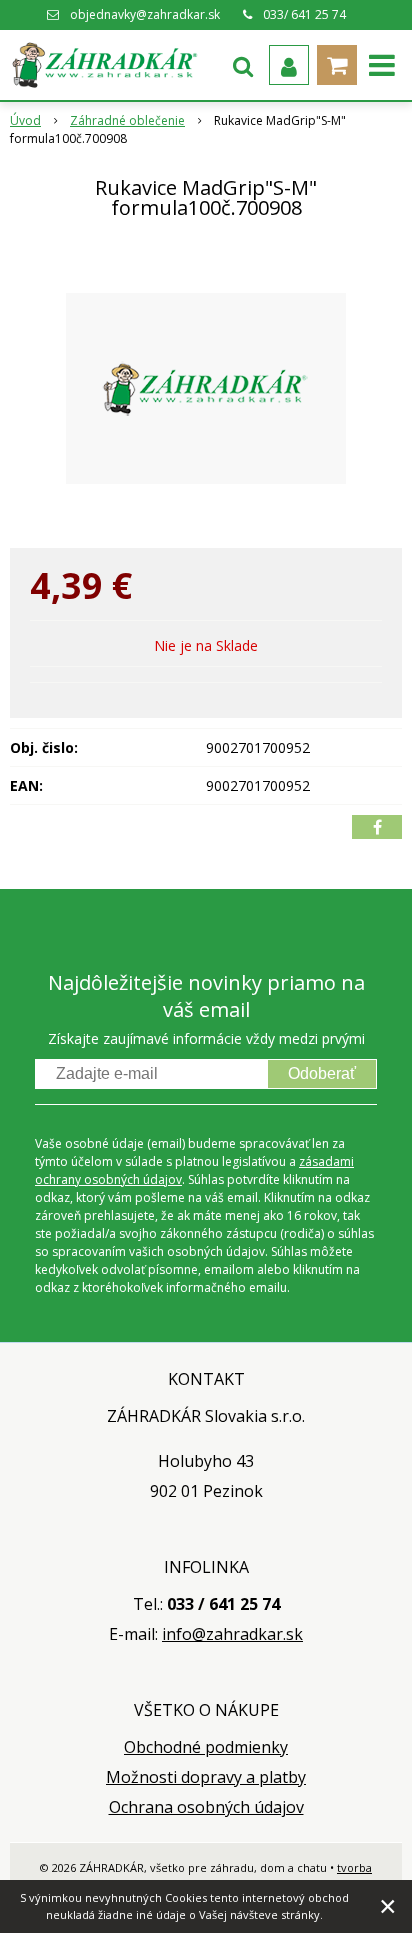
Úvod (25, 120)
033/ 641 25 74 (304, 14)
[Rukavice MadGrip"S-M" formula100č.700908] (206, 388)
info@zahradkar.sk (232, 1634)
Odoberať (322, 1073)
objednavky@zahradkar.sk (145, 14)
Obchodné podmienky (206, 1747)
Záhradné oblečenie (127, 120)
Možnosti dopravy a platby (206, 1777)
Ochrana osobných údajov (206, 1807)
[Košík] (337, 65)
